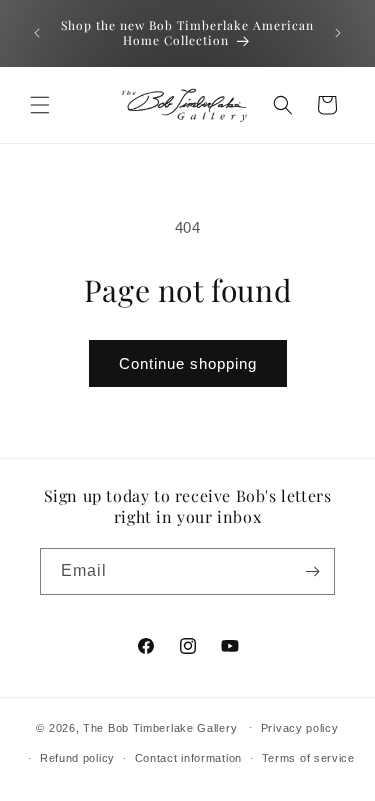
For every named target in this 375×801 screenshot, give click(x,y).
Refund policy (77, 758)
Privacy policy (300, 728)
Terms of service (308, 758)
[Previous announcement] (37, 33)
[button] (40, 105)
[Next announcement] (338, 33)
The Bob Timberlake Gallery (160, 727)
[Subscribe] (312, 571)
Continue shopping (188, 363)
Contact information (188, 758)
